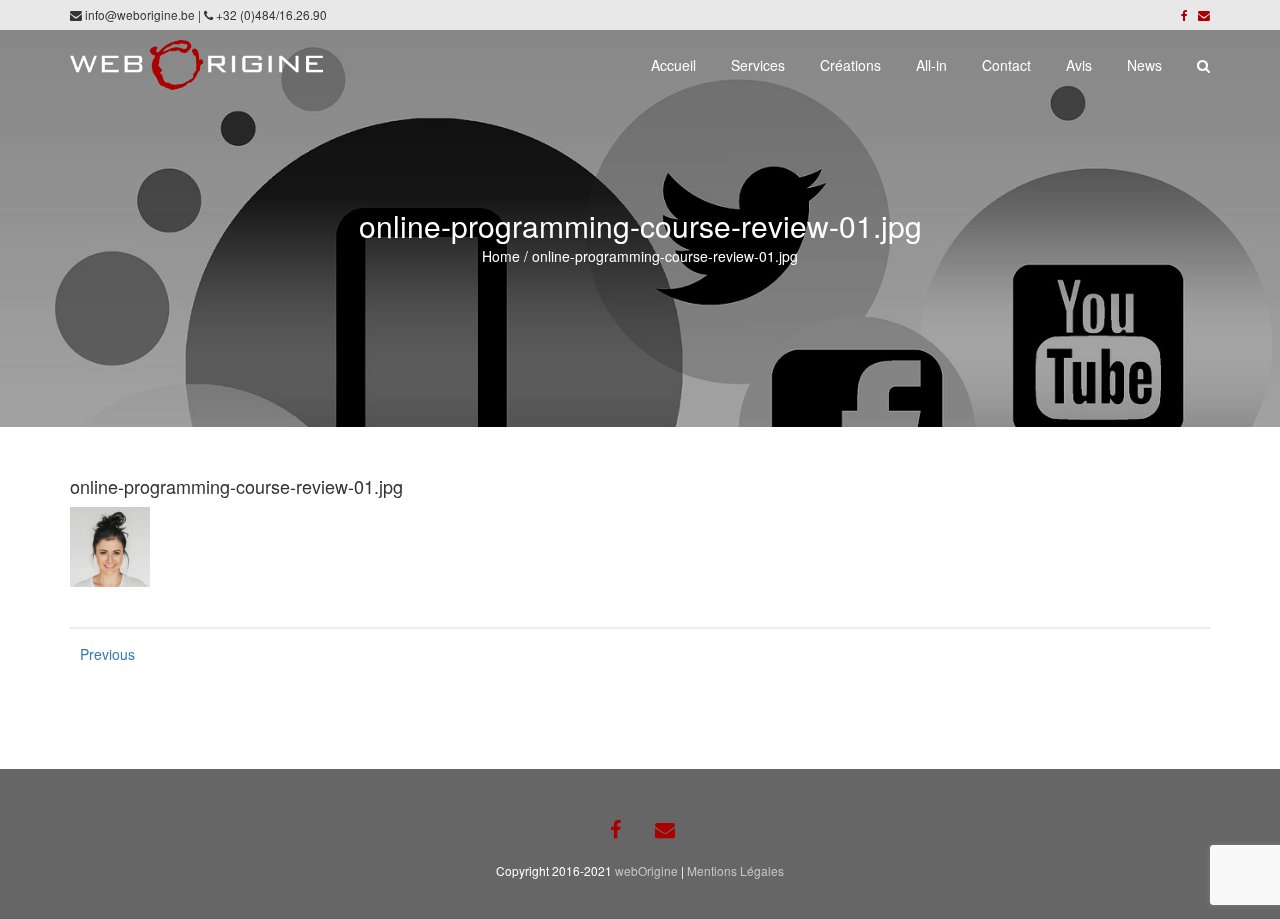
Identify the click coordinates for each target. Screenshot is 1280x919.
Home (501, 256)
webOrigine (646, 870)
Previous (100, 654)
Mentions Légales (735, 870)
